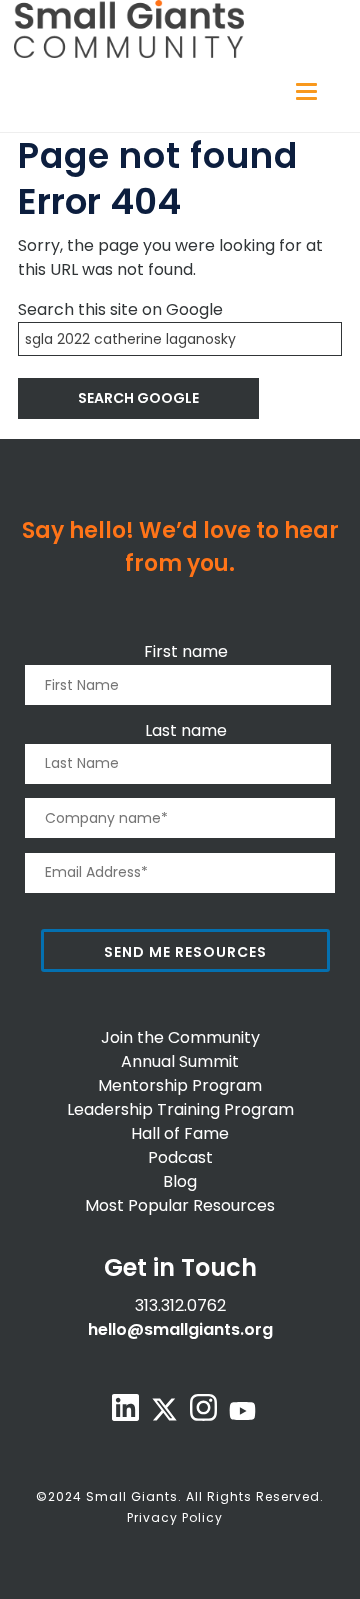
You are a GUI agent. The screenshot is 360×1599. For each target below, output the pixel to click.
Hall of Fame (180, 1133)
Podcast (180, 1157)
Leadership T (117, 1109)
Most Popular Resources (180, 1205)
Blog (180, 1181)
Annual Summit (180, 1061)
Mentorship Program (180, 1085)
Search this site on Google (120, 309)
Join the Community (180, 1037)
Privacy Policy (175, 1517)
